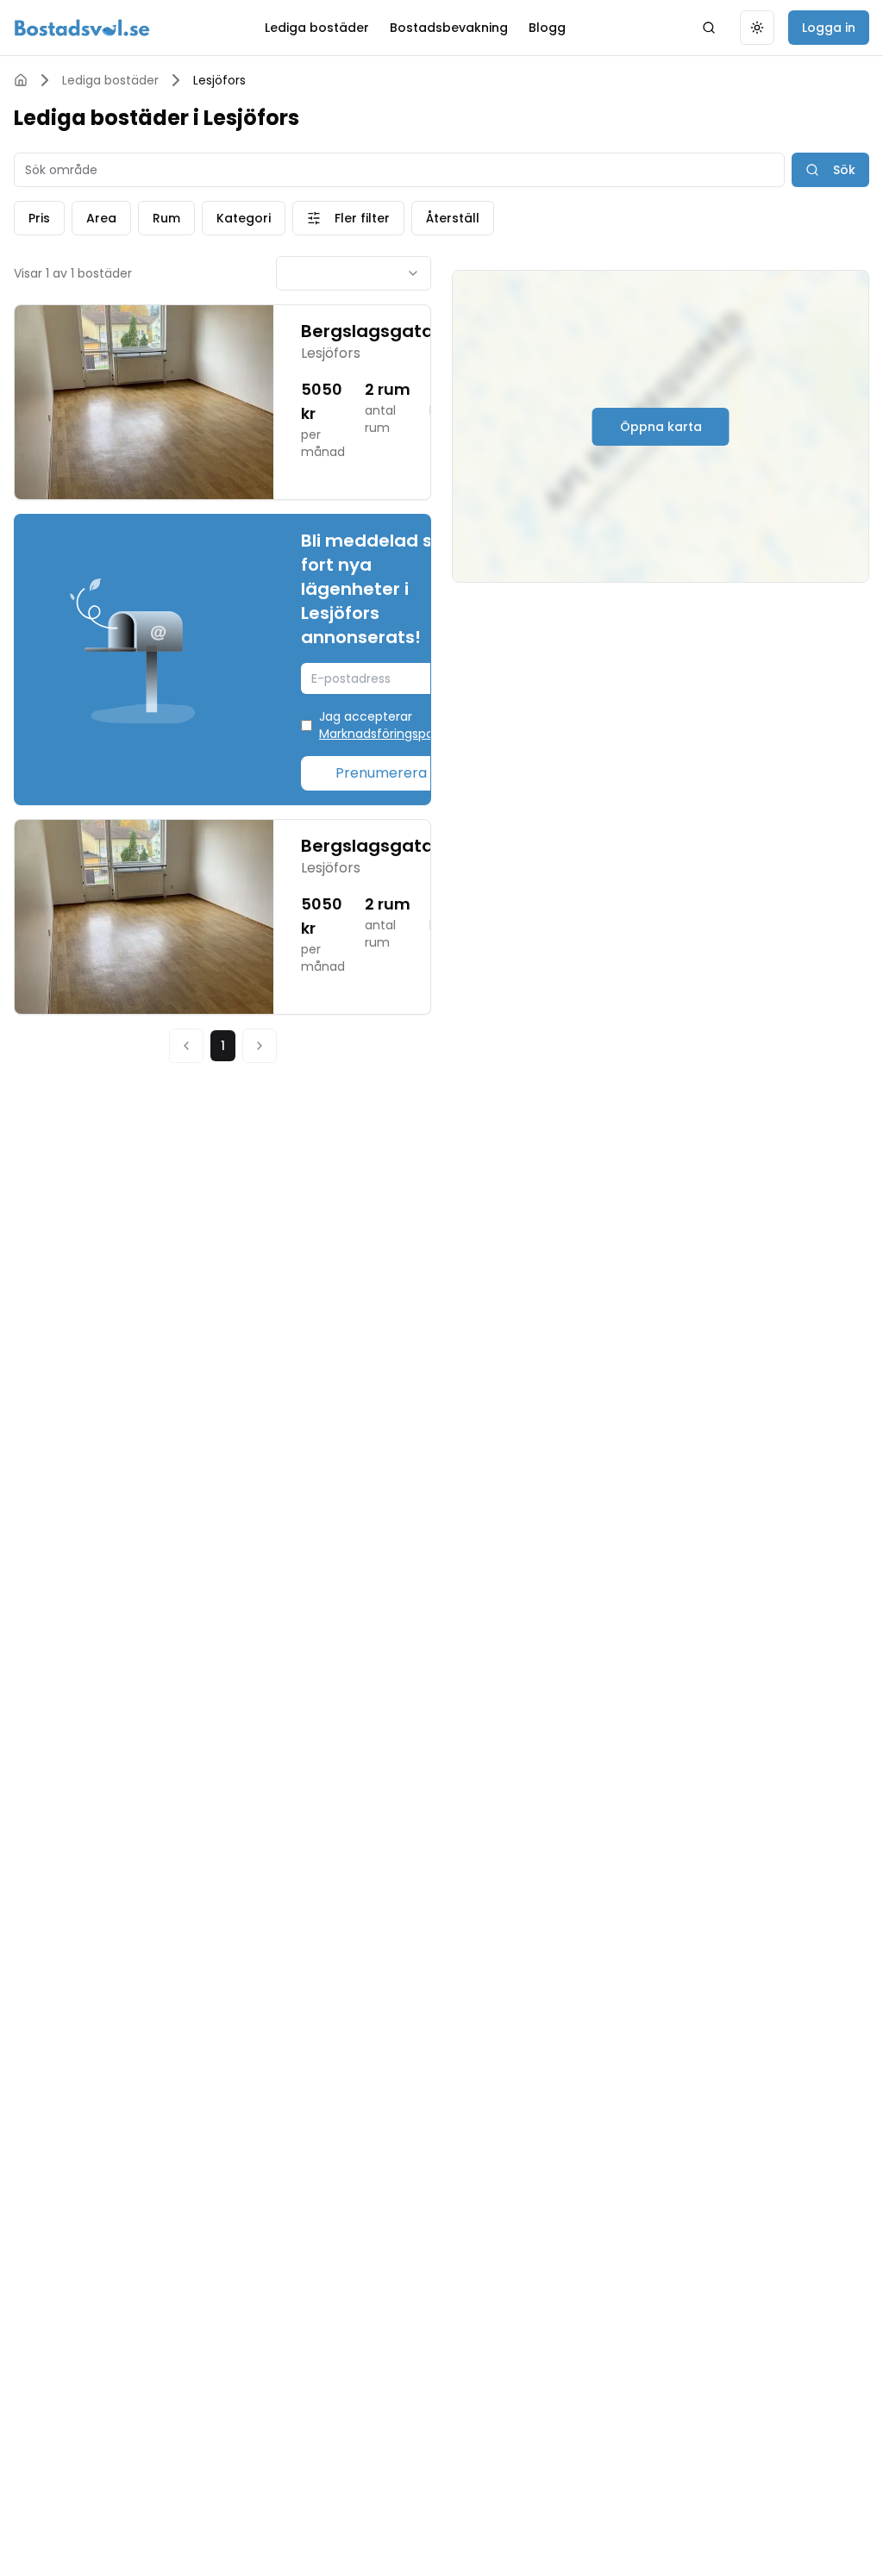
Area (101, 218)
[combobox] (354, 273)
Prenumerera (381, 773)
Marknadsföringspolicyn (390, 734)
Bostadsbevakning (449, 28)
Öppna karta (661, 427)
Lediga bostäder (317, 28)
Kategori (244, 218)
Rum (166, 218)
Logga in (829, 28)
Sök (844, 170)
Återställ (453, 218)
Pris (39, 218)
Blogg (547, 28)
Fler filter (362, 218)
